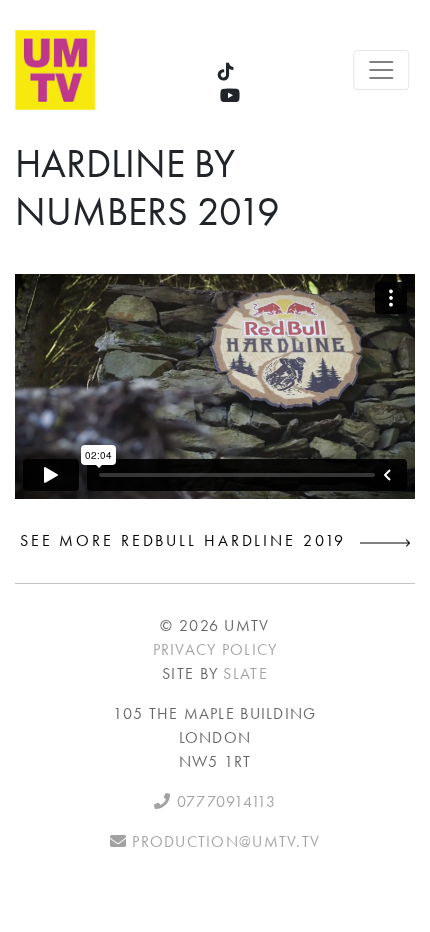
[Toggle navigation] (382, 70)
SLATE (245, 673)
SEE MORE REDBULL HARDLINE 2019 (190, 540)
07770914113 (223, 801)
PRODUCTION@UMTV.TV (223, 841)
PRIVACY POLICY (215, 649)
